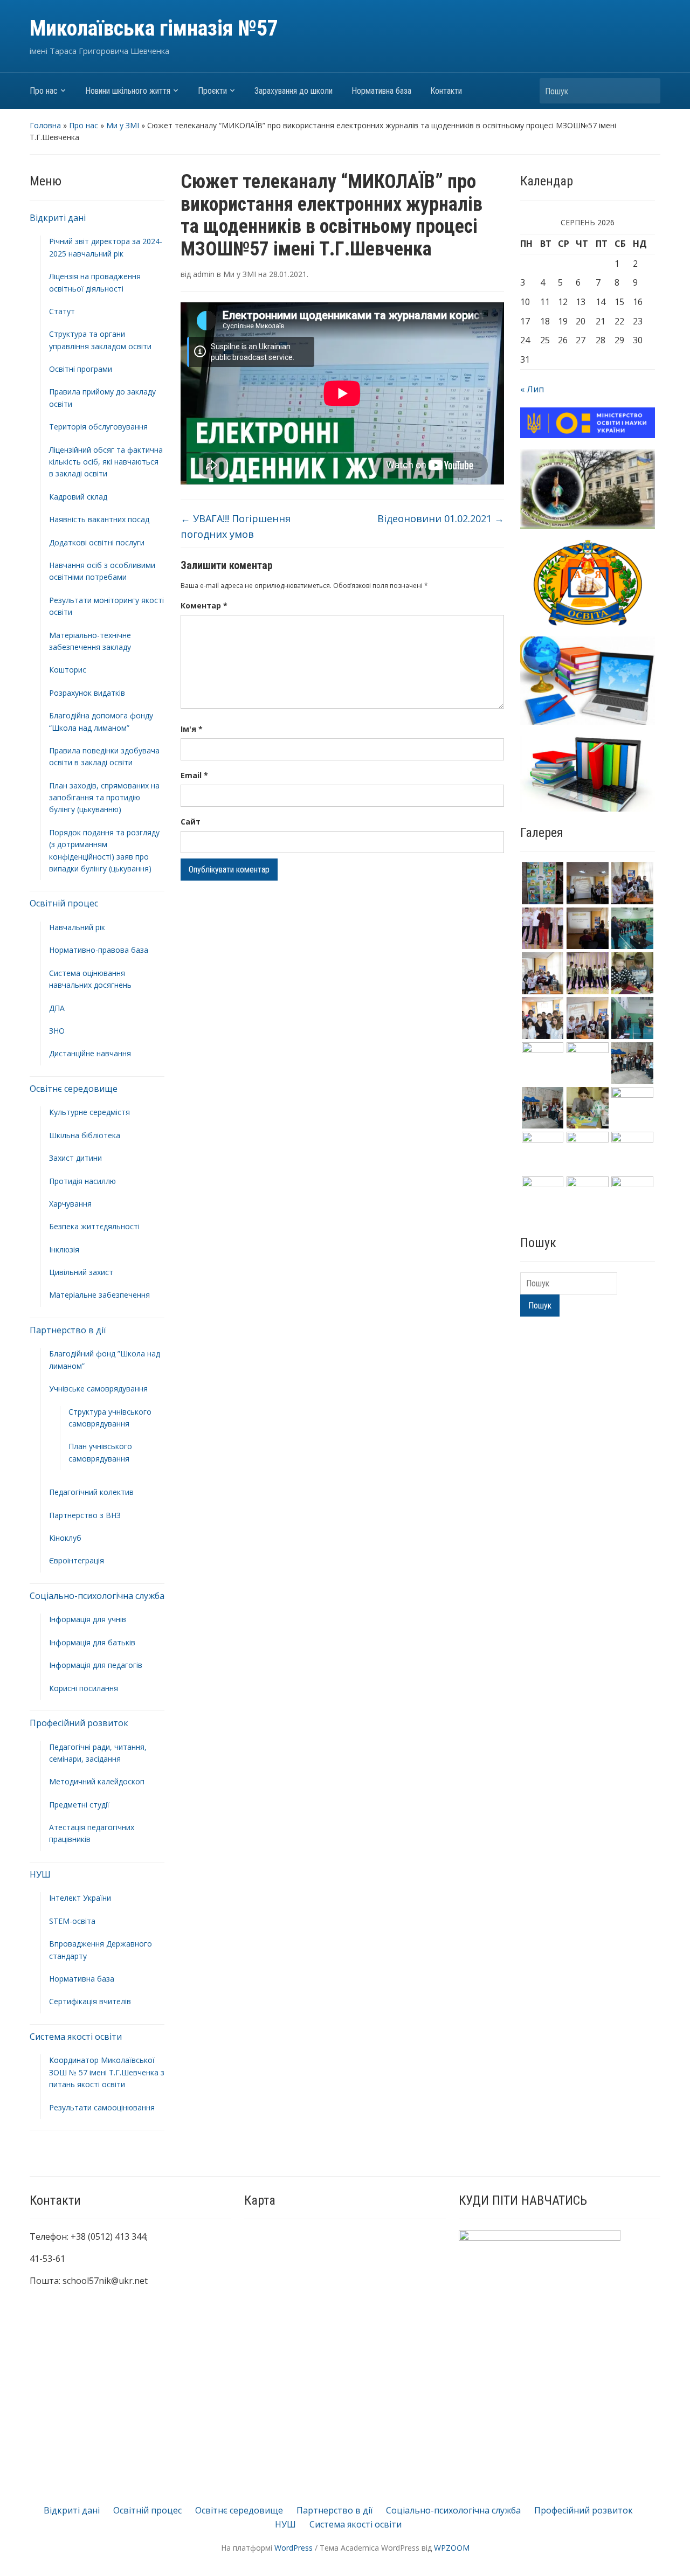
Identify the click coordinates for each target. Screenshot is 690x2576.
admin (204, 274)
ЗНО (57, 1031)
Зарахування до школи (294, 91)
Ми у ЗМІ (123, 125)
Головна (45, 125)
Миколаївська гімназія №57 (154, 28)
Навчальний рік (77, 927)
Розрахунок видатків (87, 693)
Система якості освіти (76, 2037)
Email (194, 775)
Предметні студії (79, 1805)
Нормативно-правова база (99, 950)
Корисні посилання (84, 1688)
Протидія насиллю (82, 1181)
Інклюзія (64, 1249)
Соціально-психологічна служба (97, 1596)
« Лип (532, 389)
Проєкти (212, 91)
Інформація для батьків (92, 1642)
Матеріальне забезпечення (99, 1295)
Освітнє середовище (74, 1089)
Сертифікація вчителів (90, 2001)
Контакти (446, 91)
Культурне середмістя (89, 1112)
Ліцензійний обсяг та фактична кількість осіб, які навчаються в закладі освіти (106, 462)
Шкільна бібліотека (85, 1135)
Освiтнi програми (81, 369)
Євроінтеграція (77, 1560)
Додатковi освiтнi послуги (97, 542)
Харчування (70, 1204)
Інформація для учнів (88, 1619)
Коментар (204, 605)
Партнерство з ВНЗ (85, 1515)
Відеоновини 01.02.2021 (441, 518)
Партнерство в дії (68, 1330)
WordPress (294, 2548)
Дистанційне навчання (90, 1053)
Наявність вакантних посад (99, 519)
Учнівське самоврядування (98, 1389)
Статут (62, 311)
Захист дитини (75, 1158)
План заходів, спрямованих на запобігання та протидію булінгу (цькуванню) (104, 798)
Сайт (191, 822)
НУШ (40, 1874)
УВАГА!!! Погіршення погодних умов (236, 526)
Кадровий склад (78, 497)
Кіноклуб (65, 1538)
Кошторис (68, 670)
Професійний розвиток (79, 1723)
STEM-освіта (72, 1921)
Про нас (44, 91)
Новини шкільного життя (128, 91)
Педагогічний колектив (91, 1492)
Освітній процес (64, 903)
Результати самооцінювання (102, 2107)
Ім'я (192, 729)
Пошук (647, 91)
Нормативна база (381, 91)
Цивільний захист (81, 1272)
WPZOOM (452, 2548)
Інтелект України (80, 1898)
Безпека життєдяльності (94, 1226)
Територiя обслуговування (98, 427)
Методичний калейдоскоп (97, 1781)
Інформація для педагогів (96, 1665)
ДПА (57, 1008)
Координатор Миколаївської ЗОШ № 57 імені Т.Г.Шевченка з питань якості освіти (107, 2072)
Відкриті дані (58, 218)
